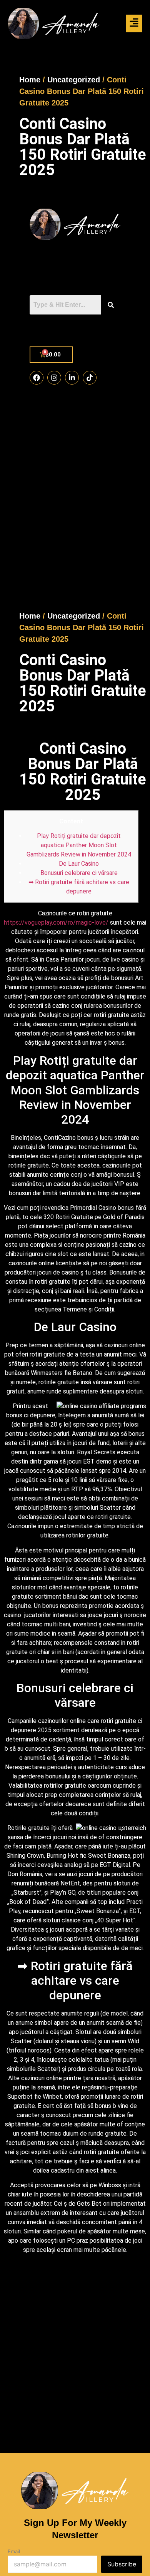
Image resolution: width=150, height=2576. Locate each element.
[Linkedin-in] (72, 378)
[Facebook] (37, 378)
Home (30, 80)
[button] (134, 24)
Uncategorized (74, 80)
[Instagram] (54, 378)
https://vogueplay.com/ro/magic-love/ (56, 923)
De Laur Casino (79, 864)
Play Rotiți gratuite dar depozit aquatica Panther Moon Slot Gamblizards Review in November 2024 (79, 845)
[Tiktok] (90, 378)
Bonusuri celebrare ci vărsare (79, 873)
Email (14, 2552)
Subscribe (122, 2564)
